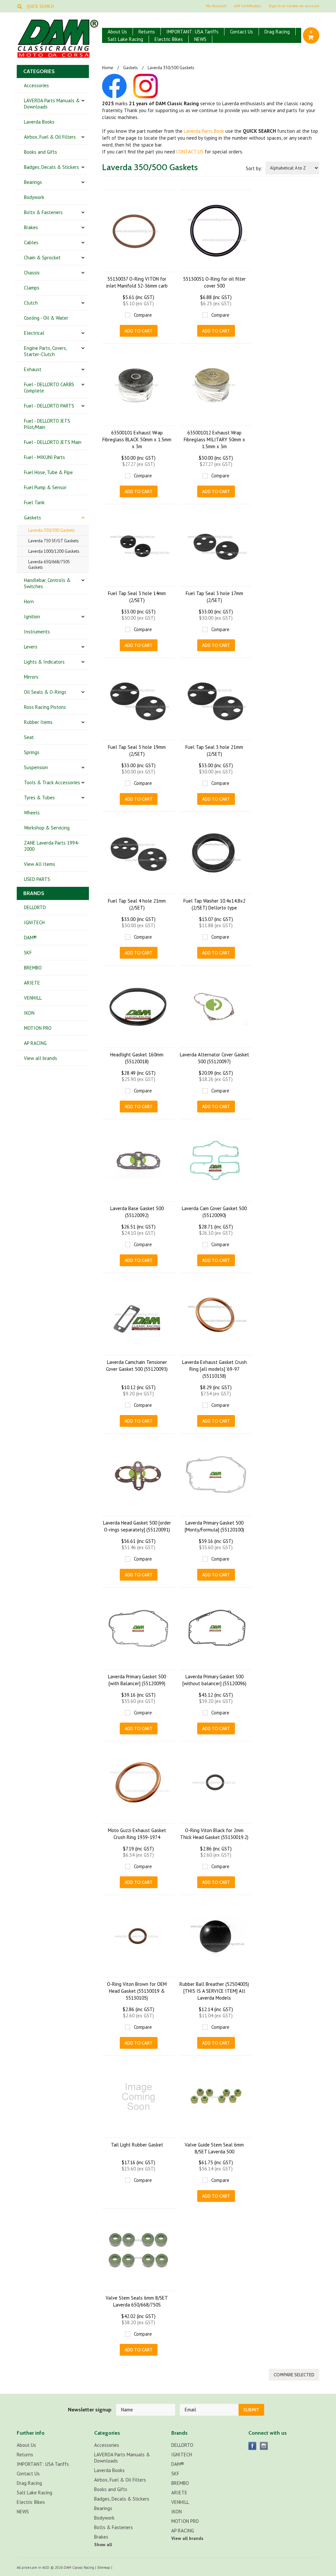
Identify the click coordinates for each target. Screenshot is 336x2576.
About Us (117, 32)
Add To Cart (139, 331)
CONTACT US (190, 152)
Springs (32, 752)
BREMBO (33, 968)
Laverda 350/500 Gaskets (52, 530)
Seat (29, 737)
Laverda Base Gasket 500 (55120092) (137, 1212)
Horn (29, 601)
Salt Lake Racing (125, 39)
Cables (31, 242)
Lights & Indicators (44, 662)
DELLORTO (35, 907)
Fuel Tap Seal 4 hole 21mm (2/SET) (137, 904)
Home (108, 68)
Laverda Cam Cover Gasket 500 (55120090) (214, 1212)
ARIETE (32, 983)
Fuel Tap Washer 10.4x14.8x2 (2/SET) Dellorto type (214, 904)
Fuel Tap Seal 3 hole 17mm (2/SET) (214, 597)
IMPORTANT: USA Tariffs (192, 32)
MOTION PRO (38, 1028)
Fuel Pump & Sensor (45, 487)
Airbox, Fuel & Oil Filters (50, 137)
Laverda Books (39, 122)
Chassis (32, 273)
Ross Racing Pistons (45, 707)
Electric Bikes (169, 39)
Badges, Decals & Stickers (52, 167)
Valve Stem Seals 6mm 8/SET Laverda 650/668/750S (137, 2301)
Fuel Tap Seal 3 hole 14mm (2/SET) (137, 597)
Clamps (32, 288)
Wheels (32, 813)
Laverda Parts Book (204, 131)
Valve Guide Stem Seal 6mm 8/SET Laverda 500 (214, 2148)
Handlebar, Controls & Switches (47, 583)
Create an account (303, 6)
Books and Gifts (41, 152)
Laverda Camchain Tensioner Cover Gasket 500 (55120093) (137, 1366)
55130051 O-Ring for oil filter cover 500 (214, 282)
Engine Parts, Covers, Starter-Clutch (45, 351)
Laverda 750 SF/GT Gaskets (53, 541)
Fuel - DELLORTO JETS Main (53, 442)
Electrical (34, 333)
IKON (29, 1013)
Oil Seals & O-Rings (45, 692)
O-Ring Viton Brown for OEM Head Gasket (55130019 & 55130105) (137, 1991)
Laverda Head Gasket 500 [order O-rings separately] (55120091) (137, 1526)
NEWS (200, 39)
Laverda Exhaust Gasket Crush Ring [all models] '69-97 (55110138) (214, 1369)
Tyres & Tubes (39, 798)
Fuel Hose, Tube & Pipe (48, 472)
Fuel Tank (34, 502)
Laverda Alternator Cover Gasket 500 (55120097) (214, 1058)
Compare (143, 315)
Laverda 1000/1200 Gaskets (54, 551)
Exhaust (33, 369)
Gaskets (32, 518)
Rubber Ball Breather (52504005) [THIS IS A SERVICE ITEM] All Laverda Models (214, 1991)
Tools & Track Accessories (52, 782)
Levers (31, 647)
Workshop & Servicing (47, 828)
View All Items (40, 864)
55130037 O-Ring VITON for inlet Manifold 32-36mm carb (137, 282)
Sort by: (254, 168)
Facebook (252, 2446)
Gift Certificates (248, 6)
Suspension (36, 767)
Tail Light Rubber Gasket (137, 2145)
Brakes (31, 227)
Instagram (264, 2446)
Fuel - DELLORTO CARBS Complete (49, 388)
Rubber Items (38, 722)
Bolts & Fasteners (43, 212)
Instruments (37, 632)
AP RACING (35, 1043)
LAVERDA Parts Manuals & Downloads (52, 104)
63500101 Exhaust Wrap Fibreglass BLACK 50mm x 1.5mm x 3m (137, 439)
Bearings (33, 182)
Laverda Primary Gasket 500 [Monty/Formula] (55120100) (214, 1526)
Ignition (32, 617)
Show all (103, 2545)
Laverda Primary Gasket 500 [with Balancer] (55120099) (137, 1680)
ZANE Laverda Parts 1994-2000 (52, 846)
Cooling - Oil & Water (46, 318)
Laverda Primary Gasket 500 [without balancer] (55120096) (214, 1680)
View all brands (41, 1058)
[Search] (20, 6)
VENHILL (33, 998)
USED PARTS (37, 879)
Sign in (275, 6)
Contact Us (241, 32)
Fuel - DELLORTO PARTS (49, 406)
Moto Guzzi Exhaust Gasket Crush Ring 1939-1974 (137, 1834)
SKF (28, 953)
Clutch (31, 303)
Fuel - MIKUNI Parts (44, 457)
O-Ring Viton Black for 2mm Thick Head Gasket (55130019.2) (214, 1834)
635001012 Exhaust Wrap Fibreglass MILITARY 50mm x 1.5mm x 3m (214, 439)
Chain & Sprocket (42, 258)
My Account (216, 6)
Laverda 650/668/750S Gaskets (49, 565)
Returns (147, 32)
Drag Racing (277, 32)
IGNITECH (34, 922)
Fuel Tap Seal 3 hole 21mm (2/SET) (214, 750)
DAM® (30, 938)
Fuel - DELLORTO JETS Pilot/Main (47, 424)
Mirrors (31, 677)
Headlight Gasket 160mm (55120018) (137, 1058)
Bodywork (34, 197)
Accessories (36, 85)
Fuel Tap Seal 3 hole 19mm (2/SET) (137, 750)
